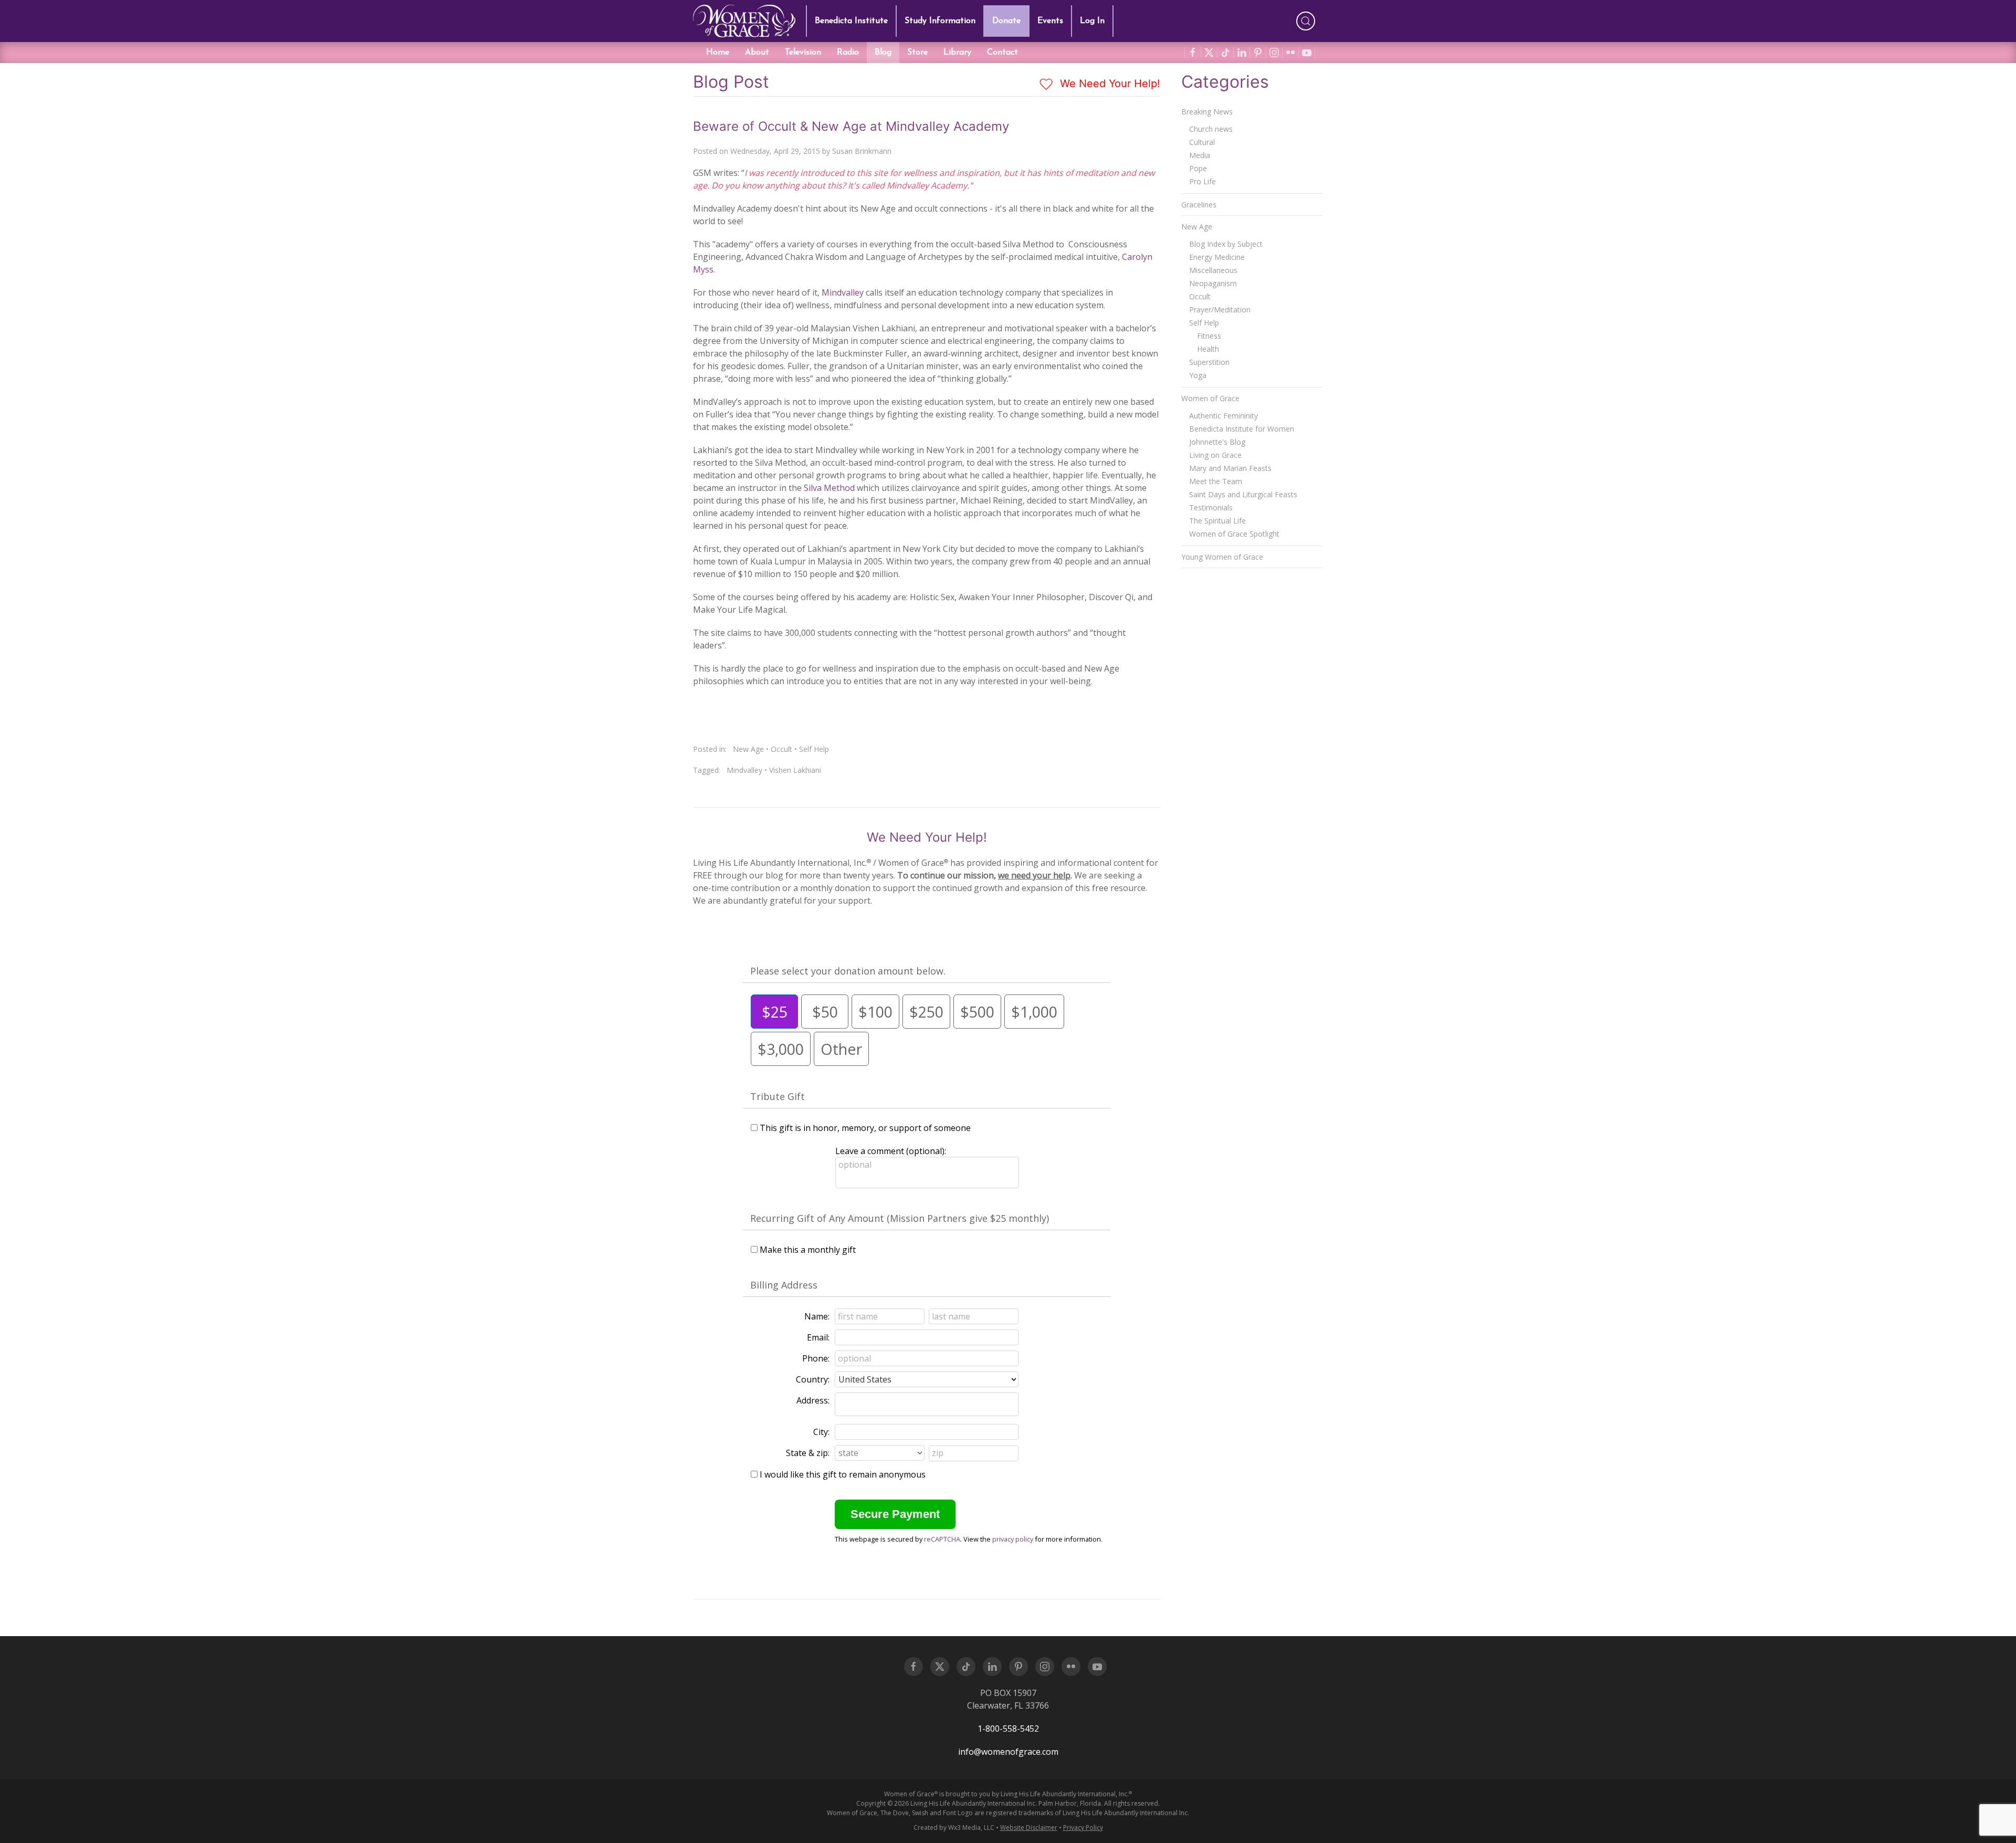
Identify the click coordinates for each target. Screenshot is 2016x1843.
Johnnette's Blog (1217, 442)
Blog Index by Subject (1226, 244)
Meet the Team (1216, 481)
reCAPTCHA (942, 1539)
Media (1200, 155)
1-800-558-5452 (1008, 1729)
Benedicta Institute (851, 21)
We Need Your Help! (1109, 83)
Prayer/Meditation (1220, 310)
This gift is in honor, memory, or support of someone (865, 1128)
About (757, 53)
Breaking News (1207, 112)
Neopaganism (1213, 283)
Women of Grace (1210, 398)
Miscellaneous (1213, 270)
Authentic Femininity (1224, 416)
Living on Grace (1215, 455)
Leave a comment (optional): (891, 1151)
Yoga (1198, 375)
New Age (748, 749)
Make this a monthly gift (808, 1250)
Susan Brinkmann (862, 151)
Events (1050, 21)
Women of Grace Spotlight (1234, 534)
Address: (813, 1400)
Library (957, 53)
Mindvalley (844, 292)
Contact (1002, 53)
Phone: (816, 1358)
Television (803, 53)
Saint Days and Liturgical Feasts (1243, 494)
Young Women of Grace (1222, 557)
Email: (818, 1337)
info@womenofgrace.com (1008, 1752)
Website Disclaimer (1029, 1828)
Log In (1092, 21)
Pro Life (1203, 181)
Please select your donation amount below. (848, 971)
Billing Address (784, 1285)
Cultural (1202, 142)
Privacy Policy (1083, 1828)
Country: (813, 1379)
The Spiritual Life (1217, 521)
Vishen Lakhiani (795, 770)
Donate (1006, 21)
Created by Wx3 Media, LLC (954, 1828)
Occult (781, 749)
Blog (883, 53)
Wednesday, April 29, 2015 (775, 151)
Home (718, 53)
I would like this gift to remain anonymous (843, 1474)
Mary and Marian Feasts (1230, 468)
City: (821, 1432)
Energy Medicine (1217, 257)
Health (1208, 349)
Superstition (1209, 362)
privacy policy (1013, 1539)
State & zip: (808, 1453)
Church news (1211, 129)
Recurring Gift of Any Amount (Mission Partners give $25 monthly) (900, 1218)
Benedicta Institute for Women (1242, 429)
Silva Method (829, 488)
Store (917, 53)
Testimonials (1211, 507)
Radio (848, 53)
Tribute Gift (778, 1096)
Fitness (1209, 336)
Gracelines (1199, 205)
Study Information (940, 21)
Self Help (814, 749)
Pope (1198, 168)
